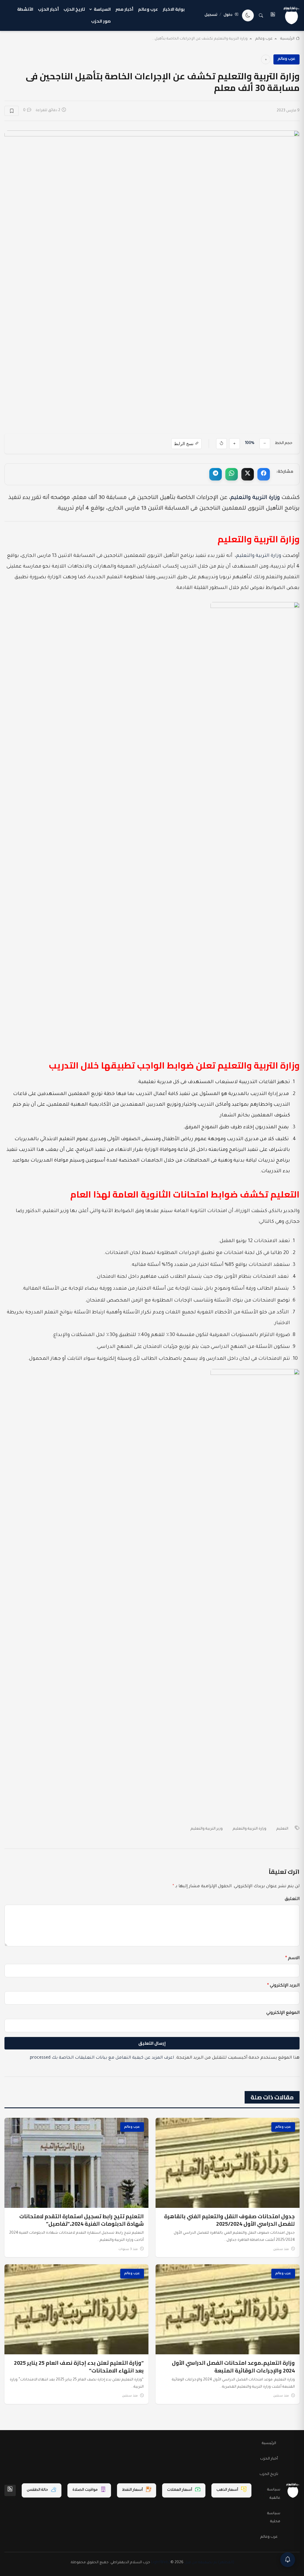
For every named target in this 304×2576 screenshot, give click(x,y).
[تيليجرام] (216, 474)
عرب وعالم (148, 9)
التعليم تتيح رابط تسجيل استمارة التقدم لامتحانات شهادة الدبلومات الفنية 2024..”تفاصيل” (81, 2220)
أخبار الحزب (48, 9)
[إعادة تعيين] (221, 444)
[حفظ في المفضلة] (12, 111)
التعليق (292, 1899)
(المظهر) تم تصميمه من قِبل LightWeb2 (193, 2563)
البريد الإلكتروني (283, 1986)
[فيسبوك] (264, 474)
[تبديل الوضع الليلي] (248, 15)
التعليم (282, 1829)
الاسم (292, 1959)
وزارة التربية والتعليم (255, 498)
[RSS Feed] (10, 2490)
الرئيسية (287, 39)
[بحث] (261, 15)
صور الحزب (101, 21)
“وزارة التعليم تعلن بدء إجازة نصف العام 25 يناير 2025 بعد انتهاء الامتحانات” (79, 2367)
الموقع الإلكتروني (283, 2013)
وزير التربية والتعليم (207, 1829)
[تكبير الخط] (235, 444)
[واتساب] (232, 474)
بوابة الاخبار (174, 9)
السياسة (102, 9)
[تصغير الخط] (265, 444)
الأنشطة (25, 9)
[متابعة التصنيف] (266, 59)
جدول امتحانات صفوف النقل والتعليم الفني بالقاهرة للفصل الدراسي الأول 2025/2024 (229, 2220)
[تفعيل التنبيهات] (288, 2560)
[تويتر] (248, 474)
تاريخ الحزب (74, 9)
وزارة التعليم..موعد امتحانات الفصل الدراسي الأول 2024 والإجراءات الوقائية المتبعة (233, 2367)
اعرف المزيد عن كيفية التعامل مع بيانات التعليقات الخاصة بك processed (102, 2058)
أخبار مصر (124, 9)
